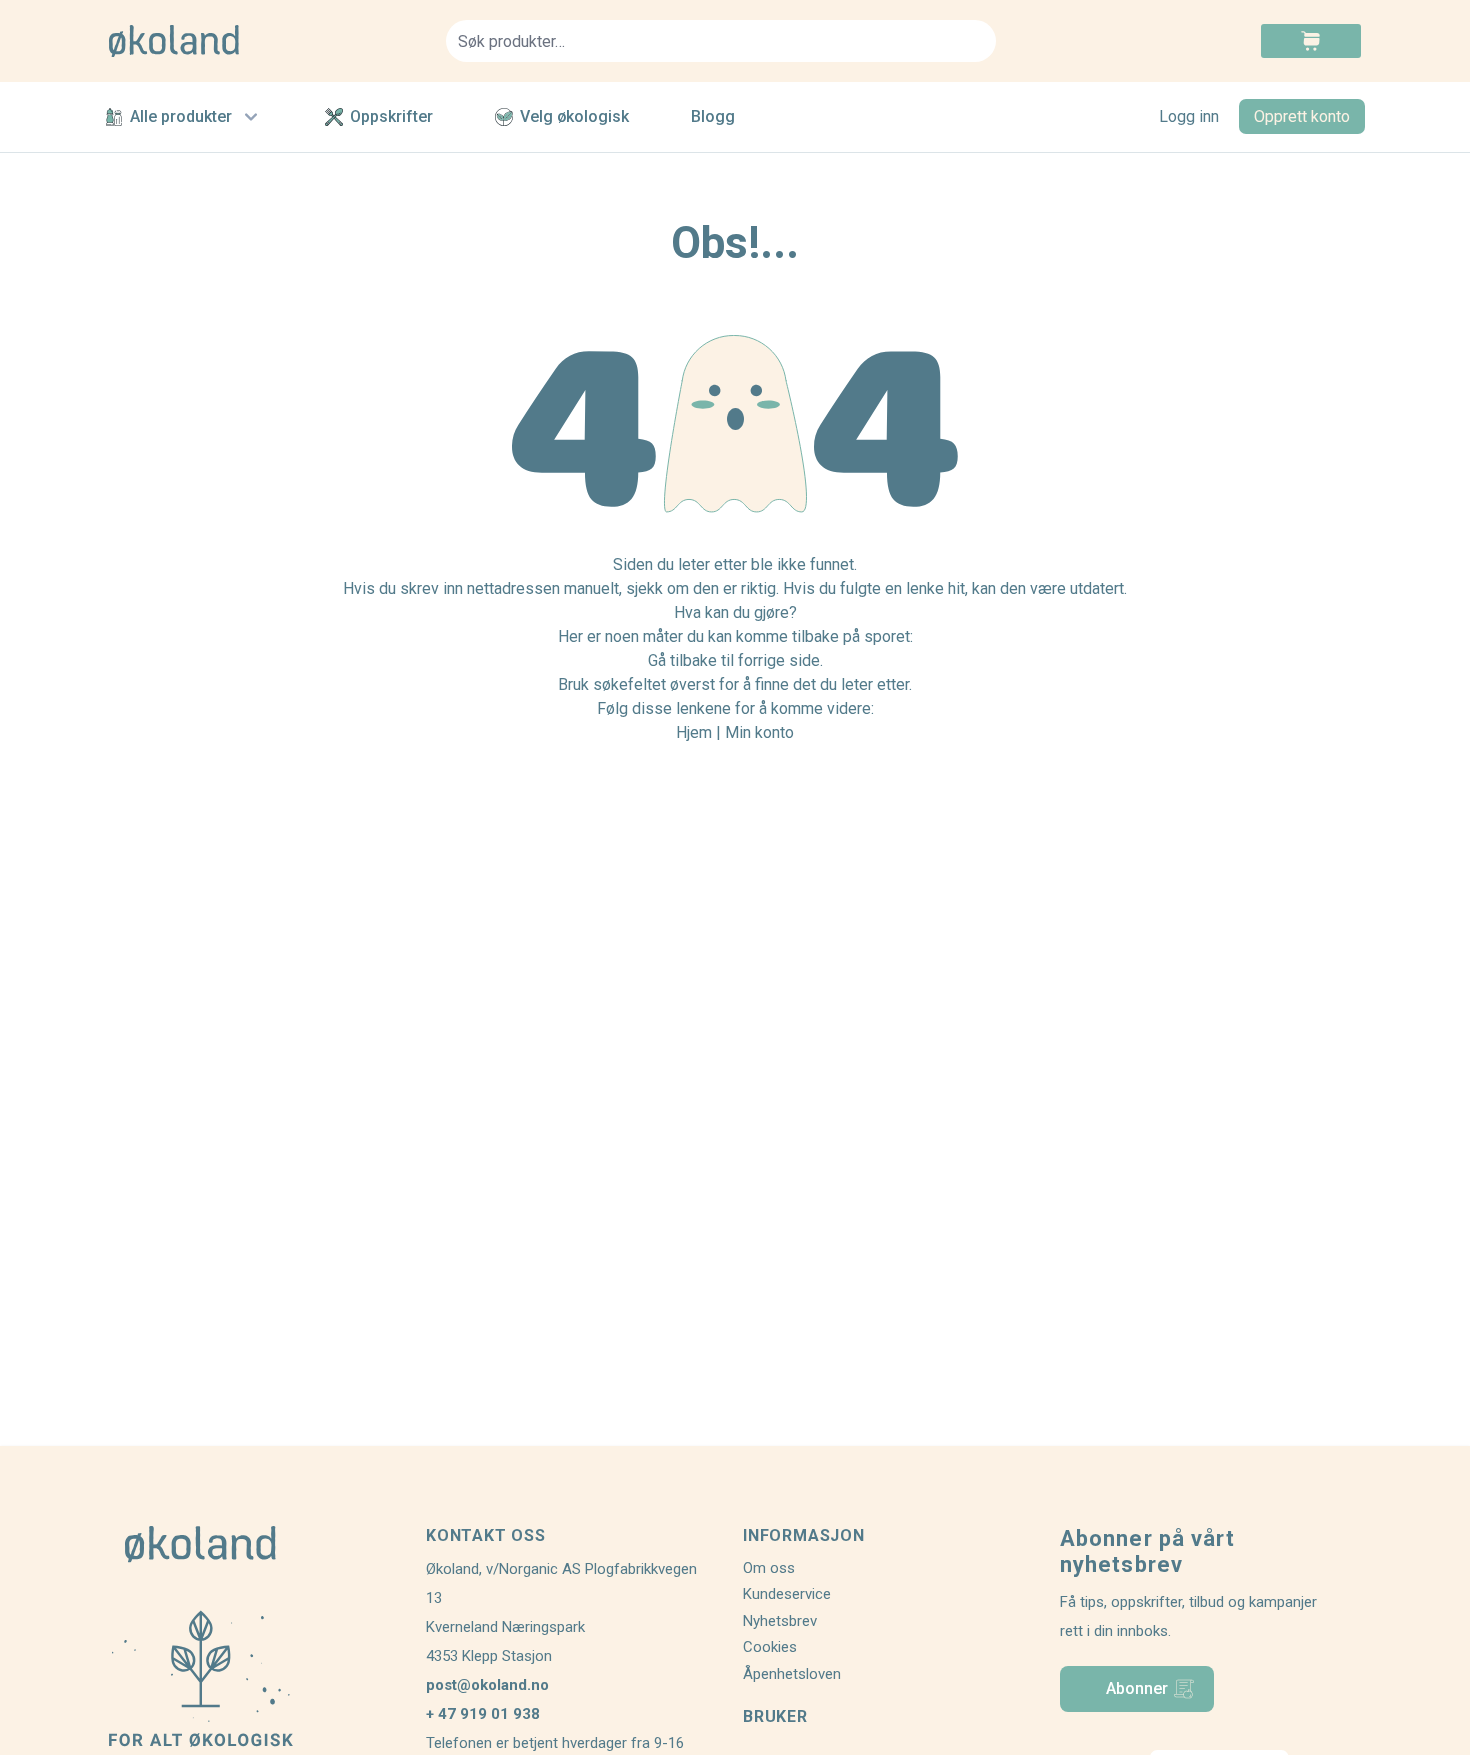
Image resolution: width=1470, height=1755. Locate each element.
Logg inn (1189, 116)
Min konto (759, 732)
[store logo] (265, 41)
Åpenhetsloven (792, 1674)
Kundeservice (787, 1594)
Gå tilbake (682, 660)
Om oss (769, 1568)
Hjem (694, 732)
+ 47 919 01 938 (483, 1714)
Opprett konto (1302, 116)
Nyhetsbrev (780, 1621)
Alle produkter (181, 116)
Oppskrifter (391, 116)
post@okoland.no (487, 1685)
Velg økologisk (574, 116)
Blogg (713, 116)
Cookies (770, 1647)
